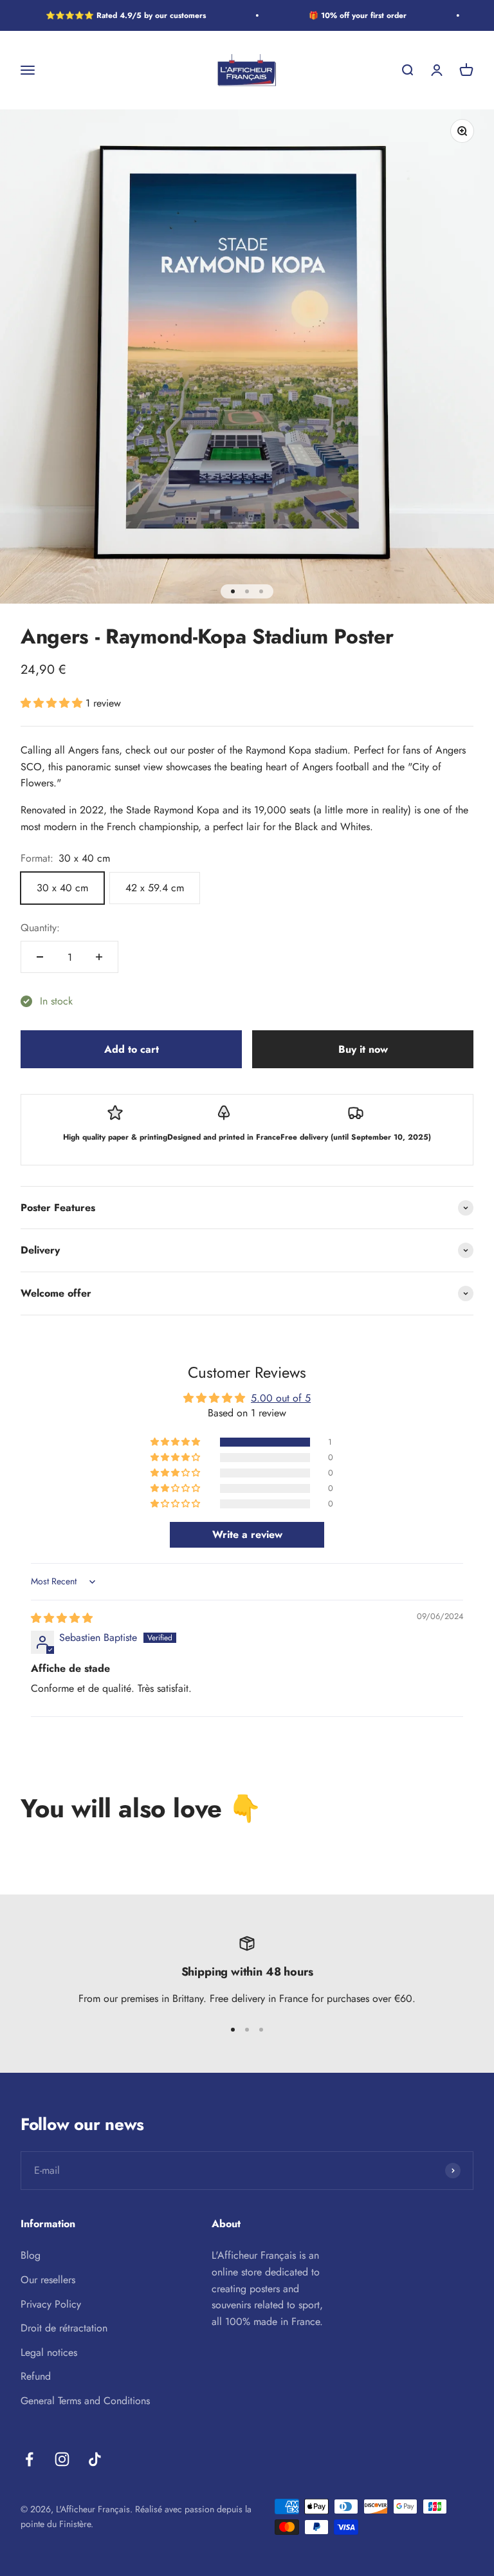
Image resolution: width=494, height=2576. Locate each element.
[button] (53, 703)
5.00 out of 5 (281, 1398)
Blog (31, 2255)
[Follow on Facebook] (29, 2459)
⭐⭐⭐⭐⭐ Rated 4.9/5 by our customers (115, 15)
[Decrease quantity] (40, 957)
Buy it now (363, 1049)
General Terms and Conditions (85, 2401)
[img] (62, 1618)
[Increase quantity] (99, 957)
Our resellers (48, 2280)
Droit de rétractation (64, 2328)
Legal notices (49, 2352)
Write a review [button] (247, 1534)
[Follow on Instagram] (62, 2459)
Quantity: (40, 928)
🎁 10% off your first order (347, 15)
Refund (36, 2376)
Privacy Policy (51, 2304)
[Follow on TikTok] (95, 2459)
